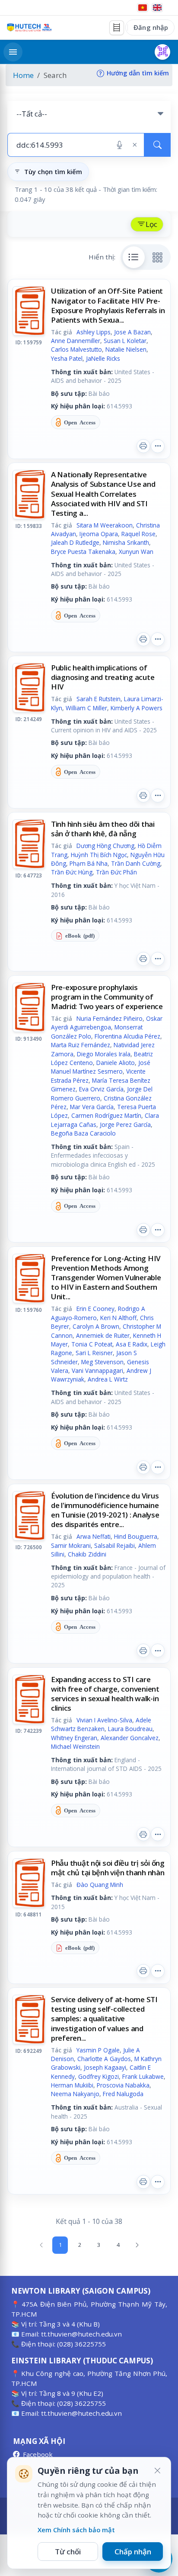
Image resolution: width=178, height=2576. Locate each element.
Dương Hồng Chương (105, 846)
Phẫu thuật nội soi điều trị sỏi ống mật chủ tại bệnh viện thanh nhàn (108, 1868)
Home (23, 75)
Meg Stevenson (102, 1362)
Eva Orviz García (101, 1089)
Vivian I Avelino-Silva (104, 1720)
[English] (157, 8)
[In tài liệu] (143, 446)
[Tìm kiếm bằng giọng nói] (119, 145)
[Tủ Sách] (117, 28)
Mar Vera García (92, 1107)
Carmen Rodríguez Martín (106, 1115)
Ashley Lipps (94, 332)
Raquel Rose (138, 534)
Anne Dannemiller (76, 341)
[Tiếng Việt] (143, 8)
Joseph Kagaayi (105, 2067)
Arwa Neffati (94, 1536)
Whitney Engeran (74, 1738)
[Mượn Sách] (162, 52)
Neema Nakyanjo (75, 2094)
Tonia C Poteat (92, 1344)
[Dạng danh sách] (134, 257)
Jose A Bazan (132, 332)
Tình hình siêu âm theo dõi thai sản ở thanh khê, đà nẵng (103, 829)
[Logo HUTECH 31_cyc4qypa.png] (29, 28)
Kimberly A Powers (137, 708)
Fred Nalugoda (123, 2094)
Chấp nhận (133, 2552)
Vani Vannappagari (97, 1371)
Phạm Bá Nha (89, 863)
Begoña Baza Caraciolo (83, 1133)
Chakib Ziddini (87, 1554)
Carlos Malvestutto (76, 349)
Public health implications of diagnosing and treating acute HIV (103, 677)
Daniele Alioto (116, 1063)
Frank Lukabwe (143, 2076)
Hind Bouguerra (136, 1536)
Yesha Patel (67, 358)
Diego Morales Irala (104, 1054)
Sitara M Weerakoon (105, 525)
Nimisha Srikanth (126, 542)
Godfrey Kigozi (99, 2076)
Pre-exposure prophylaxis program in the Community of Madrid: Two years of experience (107, 997)
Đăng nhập (151, 27)
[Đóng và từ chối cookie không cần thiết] (157, 2471)
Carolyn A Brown (96, 1326)
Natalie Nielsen (126, 349)
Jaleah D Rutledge (75, 542)
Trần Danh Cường (136, 863)
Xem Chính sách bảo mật (76, 2530)
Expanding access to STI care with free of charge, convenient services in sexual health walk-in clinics (105, 1694)
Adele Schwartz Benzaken (101, 1724)
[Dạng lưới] (158, 257)
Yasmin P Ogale (98, 2050)
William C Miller (86, 708)
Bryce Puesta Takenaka (83, 552)
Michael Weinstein (75, 1746)
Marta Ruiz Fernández (81, 1045)
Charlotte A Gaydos (104, 2059)
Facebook (38, 2454)
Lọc (151, 224)
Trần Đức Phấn (116, 872)
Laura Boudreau (130, 1729)
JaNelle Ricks (103, 358)
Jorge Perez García (125, 1125)
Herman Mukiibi (72, 2085)
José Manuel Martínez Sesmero (101, 1067)
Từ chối (68, 2552)
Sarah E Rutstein (99, 699)
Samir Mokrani (71, 1545)
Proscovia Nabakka (123, 2085)
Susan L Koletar (125, 341)
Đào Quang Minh (100, 1885)
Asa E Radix (132, 1344)
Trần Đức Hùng (72, 872)
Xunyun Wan (136, 552)
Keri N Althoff (118, 1318)
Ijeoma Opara (99, 534)
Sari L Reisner (94, 1353)
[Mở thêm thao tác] (158, 446)
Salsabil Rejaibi (114, 1545)
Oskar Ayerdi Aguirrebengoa (107, 1023)
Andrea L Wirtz (108, 1379)
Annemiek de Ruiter (103, 1335)
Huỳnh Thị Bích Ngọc (99, 855)
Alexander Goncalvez (130, 1738)
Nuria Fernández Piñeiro (110, 1018)
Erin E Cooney (95, 1309)
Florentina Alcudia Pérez (127, 1036)
